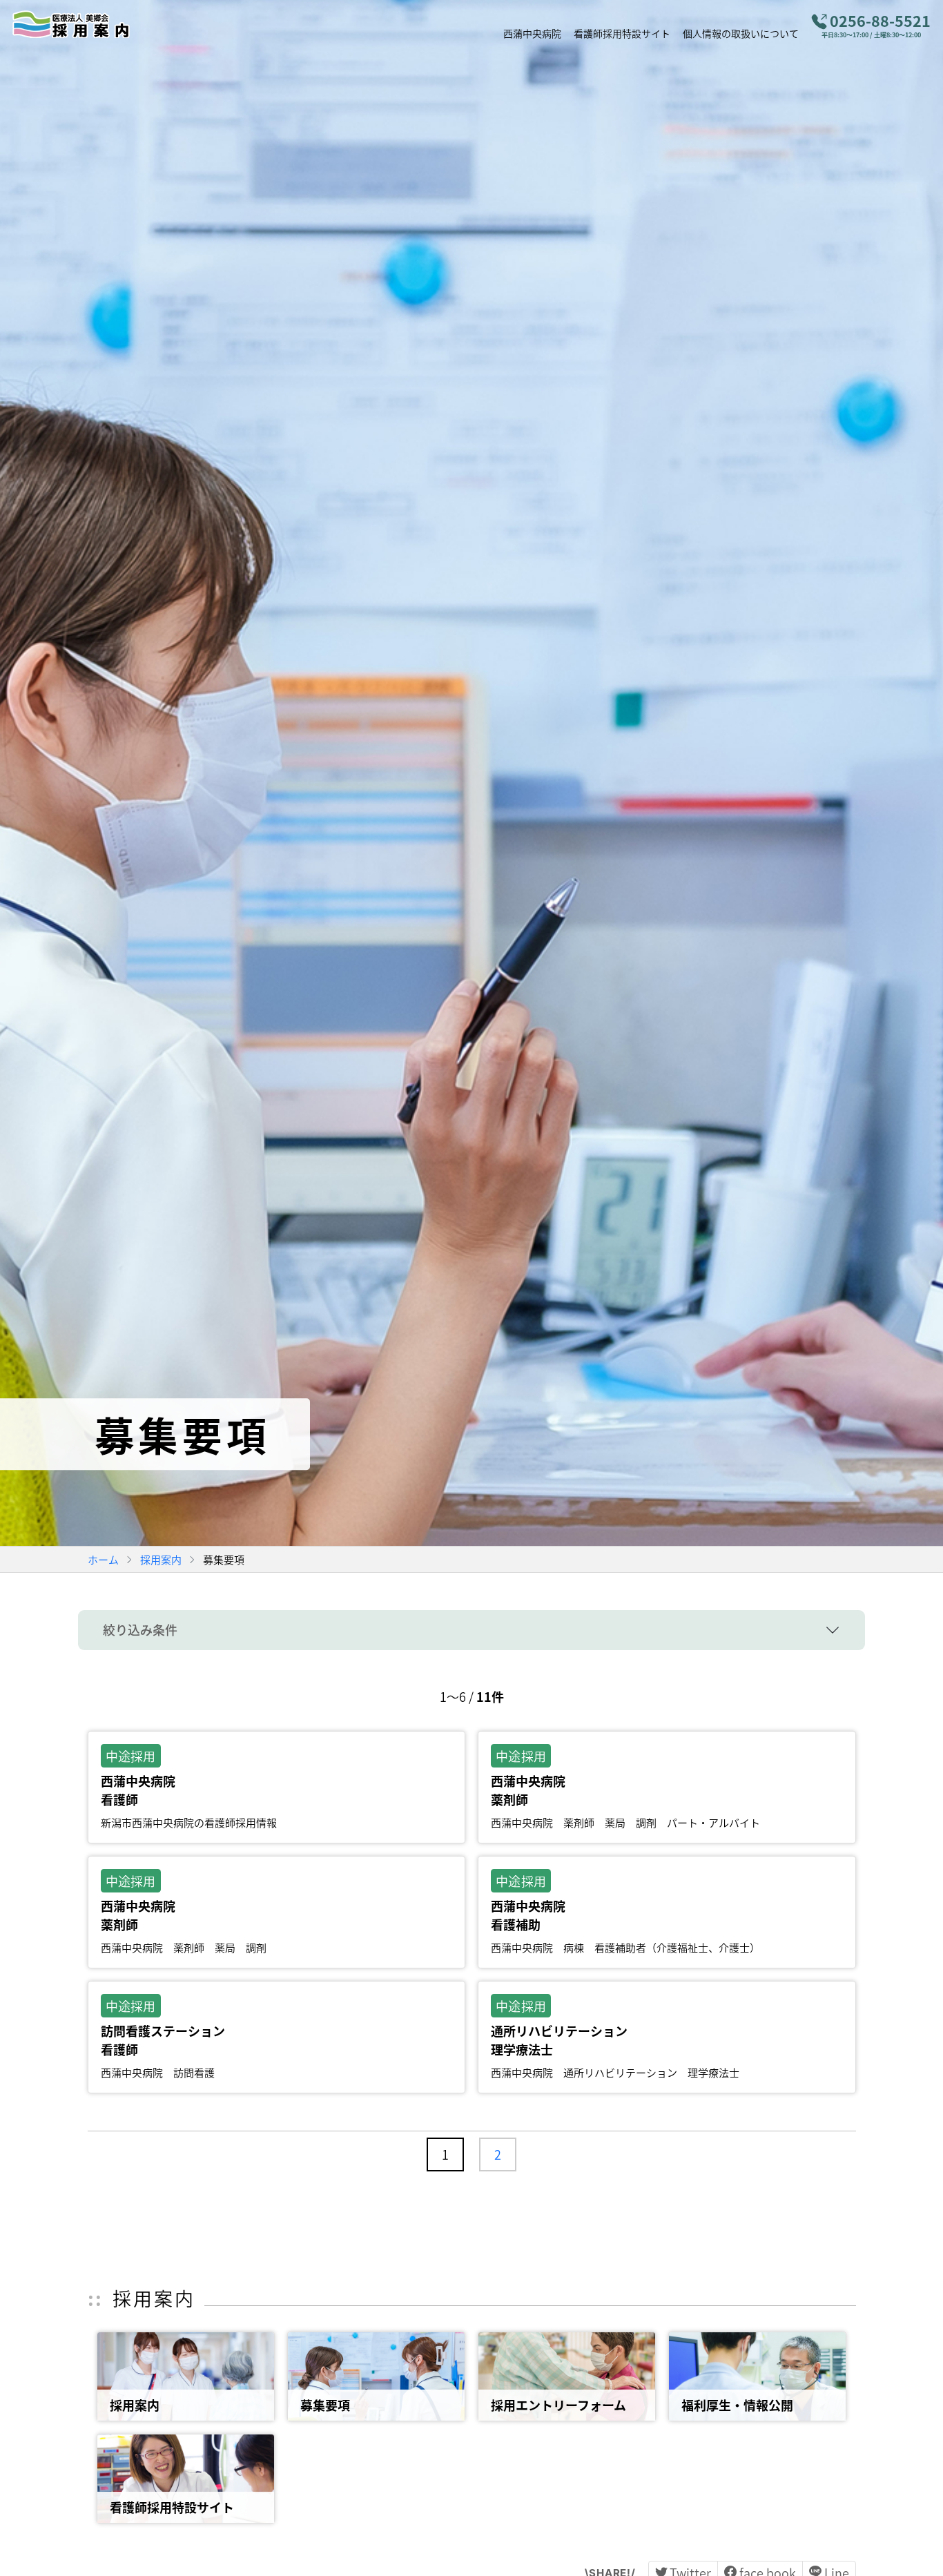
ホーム (103, 1559)
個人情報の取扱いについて (741, 32)
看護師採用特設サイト (622, 32)
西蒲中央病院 (532, 32)
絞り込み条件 (140, 1629)
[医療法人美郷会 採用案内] (81, 24)
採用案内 (161, 1559)
